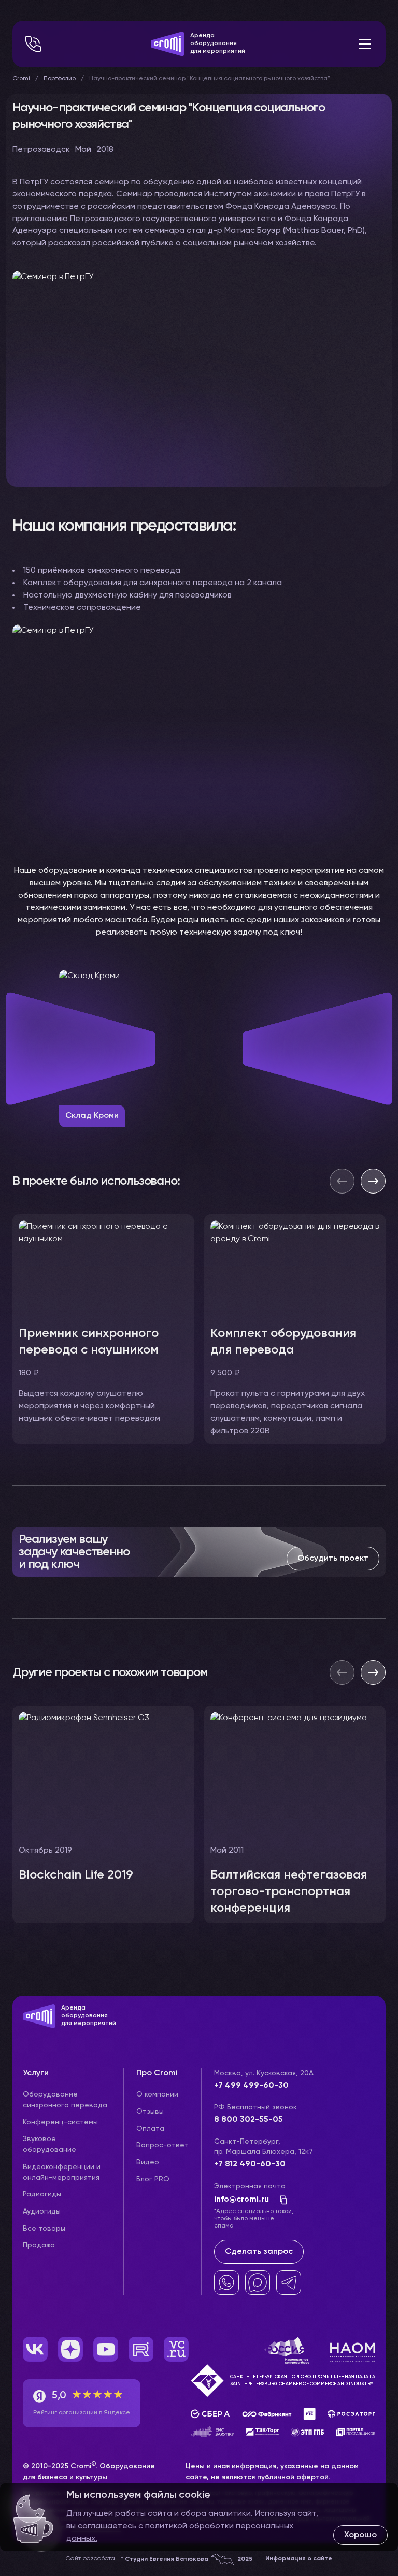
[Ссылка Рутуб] (141, 2349)
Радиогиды (42, 2194)
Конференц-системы (60, 2122)
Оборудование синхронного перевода (65, 2100)
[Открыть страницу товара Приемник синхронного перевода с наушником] (103, 1329)
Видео (148, 2162)
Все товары (44, 2229)
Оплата (150, 2129)
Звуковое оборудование (49, 2144)
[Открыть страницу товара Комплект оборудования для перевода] (295, 1329)
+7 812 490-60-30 (250, 2164)
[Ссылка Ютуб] (106, 2349)
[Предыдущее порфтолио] (342, 1672)
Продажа (39, 2245)
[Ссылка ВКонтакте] (35, 2349)
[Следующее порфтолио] (373, 1672)
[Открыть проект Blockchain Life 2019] (103, 1814)
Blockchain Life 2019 (76, 1875)
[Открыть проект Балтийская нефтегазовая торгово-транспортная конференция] (295, 1814)
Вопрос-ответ (162, 2145)
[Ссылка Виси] (176, 2349)
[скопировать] (280, 2200)
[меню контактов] (33, 44)
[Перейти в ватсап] (226, 2282)
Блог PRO (153, 2179)
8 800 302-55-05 (248, 2120)
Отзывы (150, 2112)
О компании (157, 2094)
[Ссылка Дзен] (70, 2349)
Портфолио (60, 79)
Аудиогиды (42, 2211)
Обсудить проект (333, 1559)
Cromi (21, 79)
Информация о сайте (299, 2559)
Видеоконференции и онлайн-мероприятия (62, 2172)
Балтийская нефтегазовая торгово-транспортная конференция (289, 1891)
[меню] (365, 44)
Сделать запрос (259, 2252)
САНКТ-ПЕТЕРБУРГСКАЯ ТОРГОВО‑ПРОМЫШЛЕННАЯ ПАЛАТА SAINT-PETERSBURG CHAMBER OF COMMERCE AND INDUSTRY (303, 2381)
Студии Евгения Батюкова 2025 (189, 2559)
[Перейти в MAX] (258, 2282)
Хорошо (360, 2535)
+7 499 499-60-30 (251, 2086)
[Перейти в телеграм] (289, 2282)
